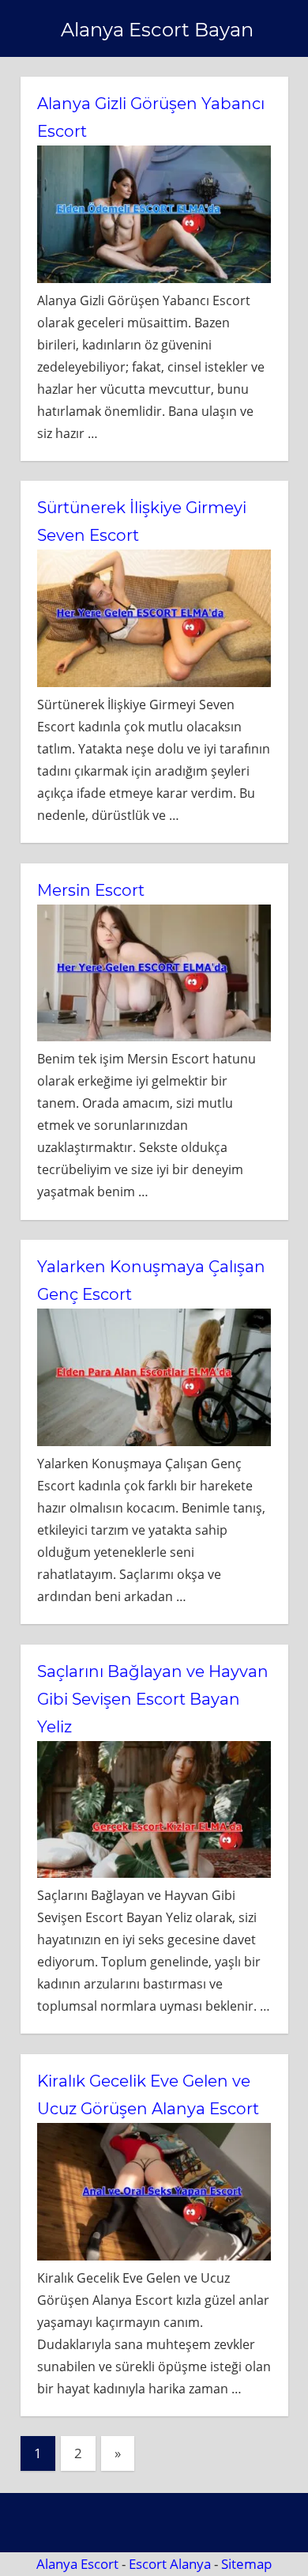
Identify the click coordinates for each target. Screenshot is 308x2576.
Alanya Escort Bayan (157, 30)
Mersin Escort (91, 890)
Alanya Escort (77, 2564)
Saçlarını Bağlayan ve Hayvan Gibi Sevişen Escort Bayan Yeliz (153, 1699)
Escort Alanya (170, 2564)
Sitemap (246, 2564)
